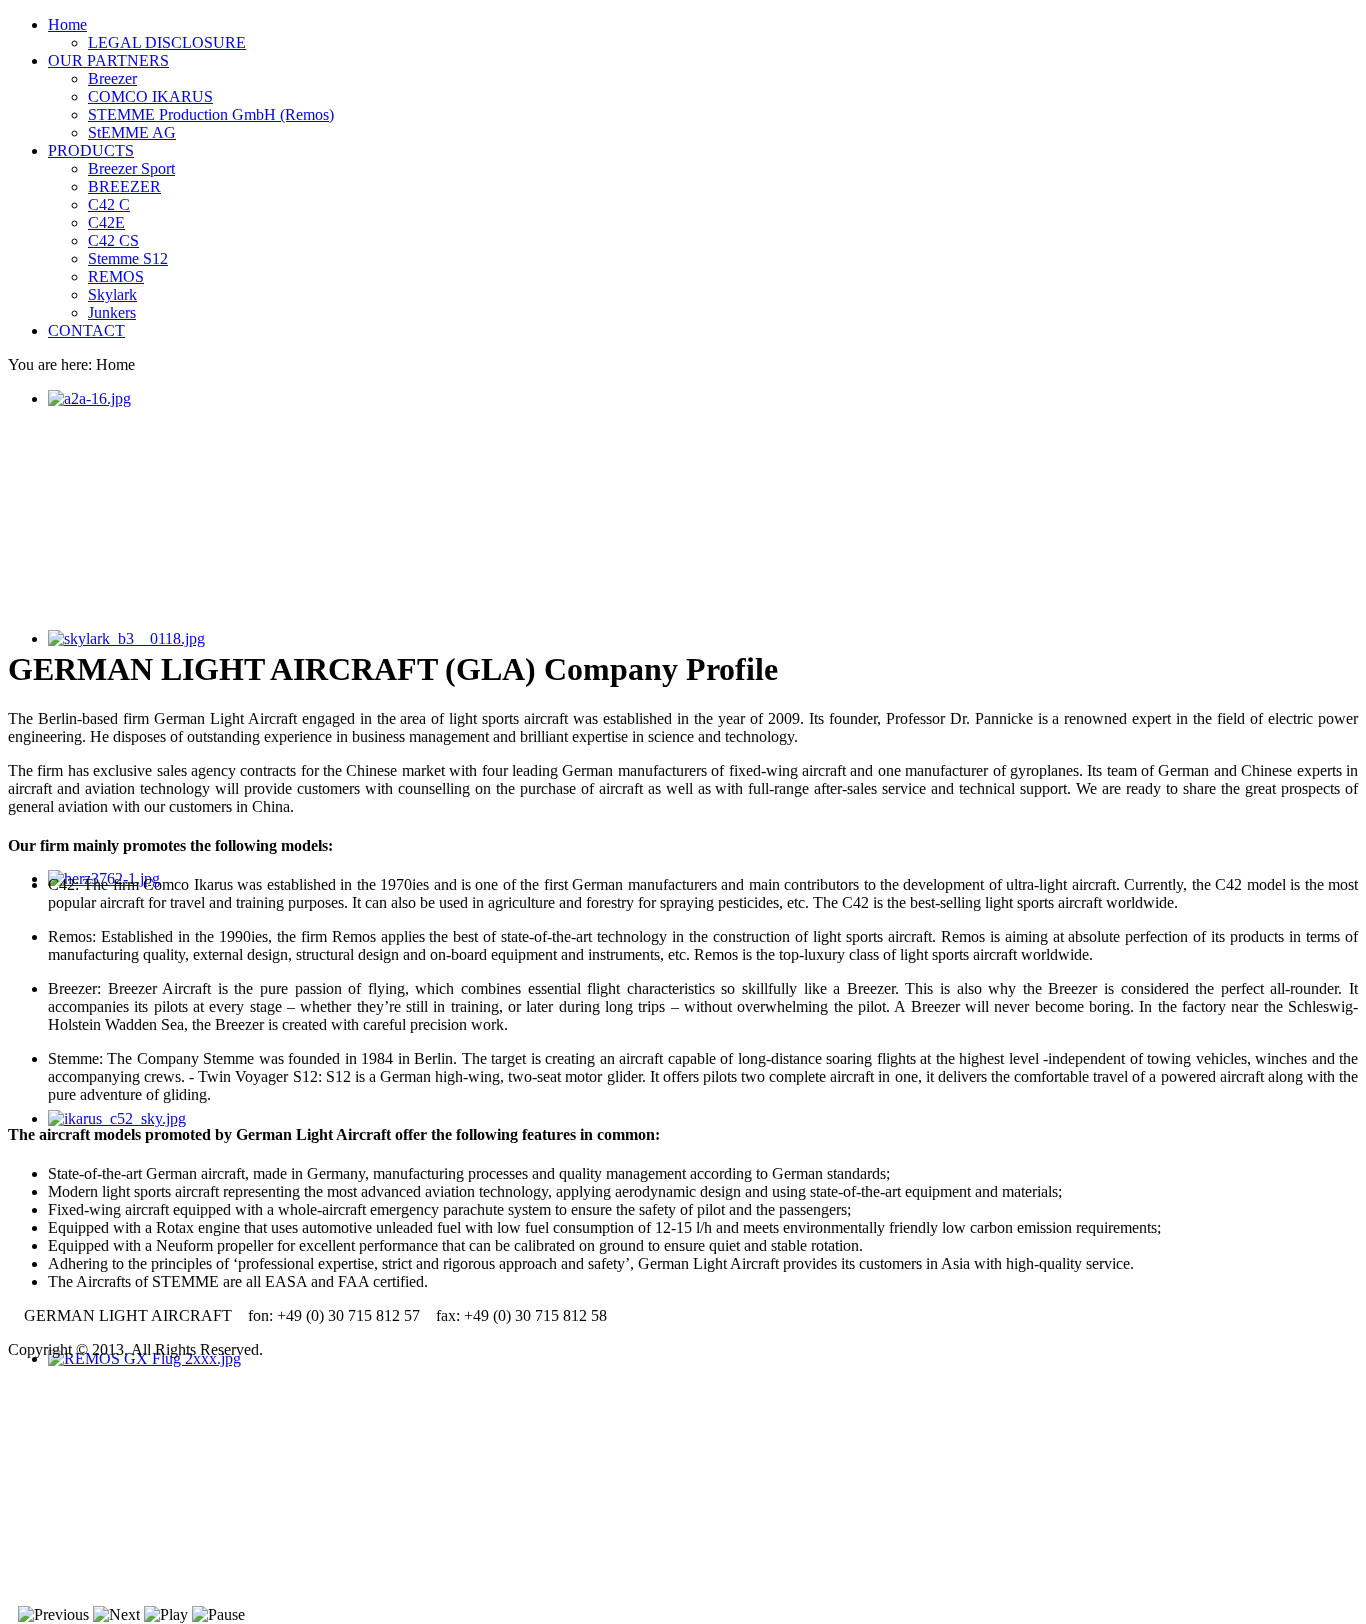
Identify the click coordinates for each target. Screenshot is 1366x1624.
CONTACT (86, 330)
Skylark (112, 294)
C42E (106, 222)
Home (67, 24)
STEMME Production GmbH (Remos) (211, 114)
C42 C (109, 204)
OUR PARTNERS (108, 60)
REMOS (116, 276)
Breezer (112, 78)
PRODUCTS (91, 150)
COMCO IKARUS (150, 96)
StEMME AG (132, 132)
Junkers (112, 312)
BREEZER (124, 186)
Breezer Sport (131, 168)
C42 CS (113, 240)
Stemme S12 (128, 258)
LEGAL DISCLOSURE (167, 42)
